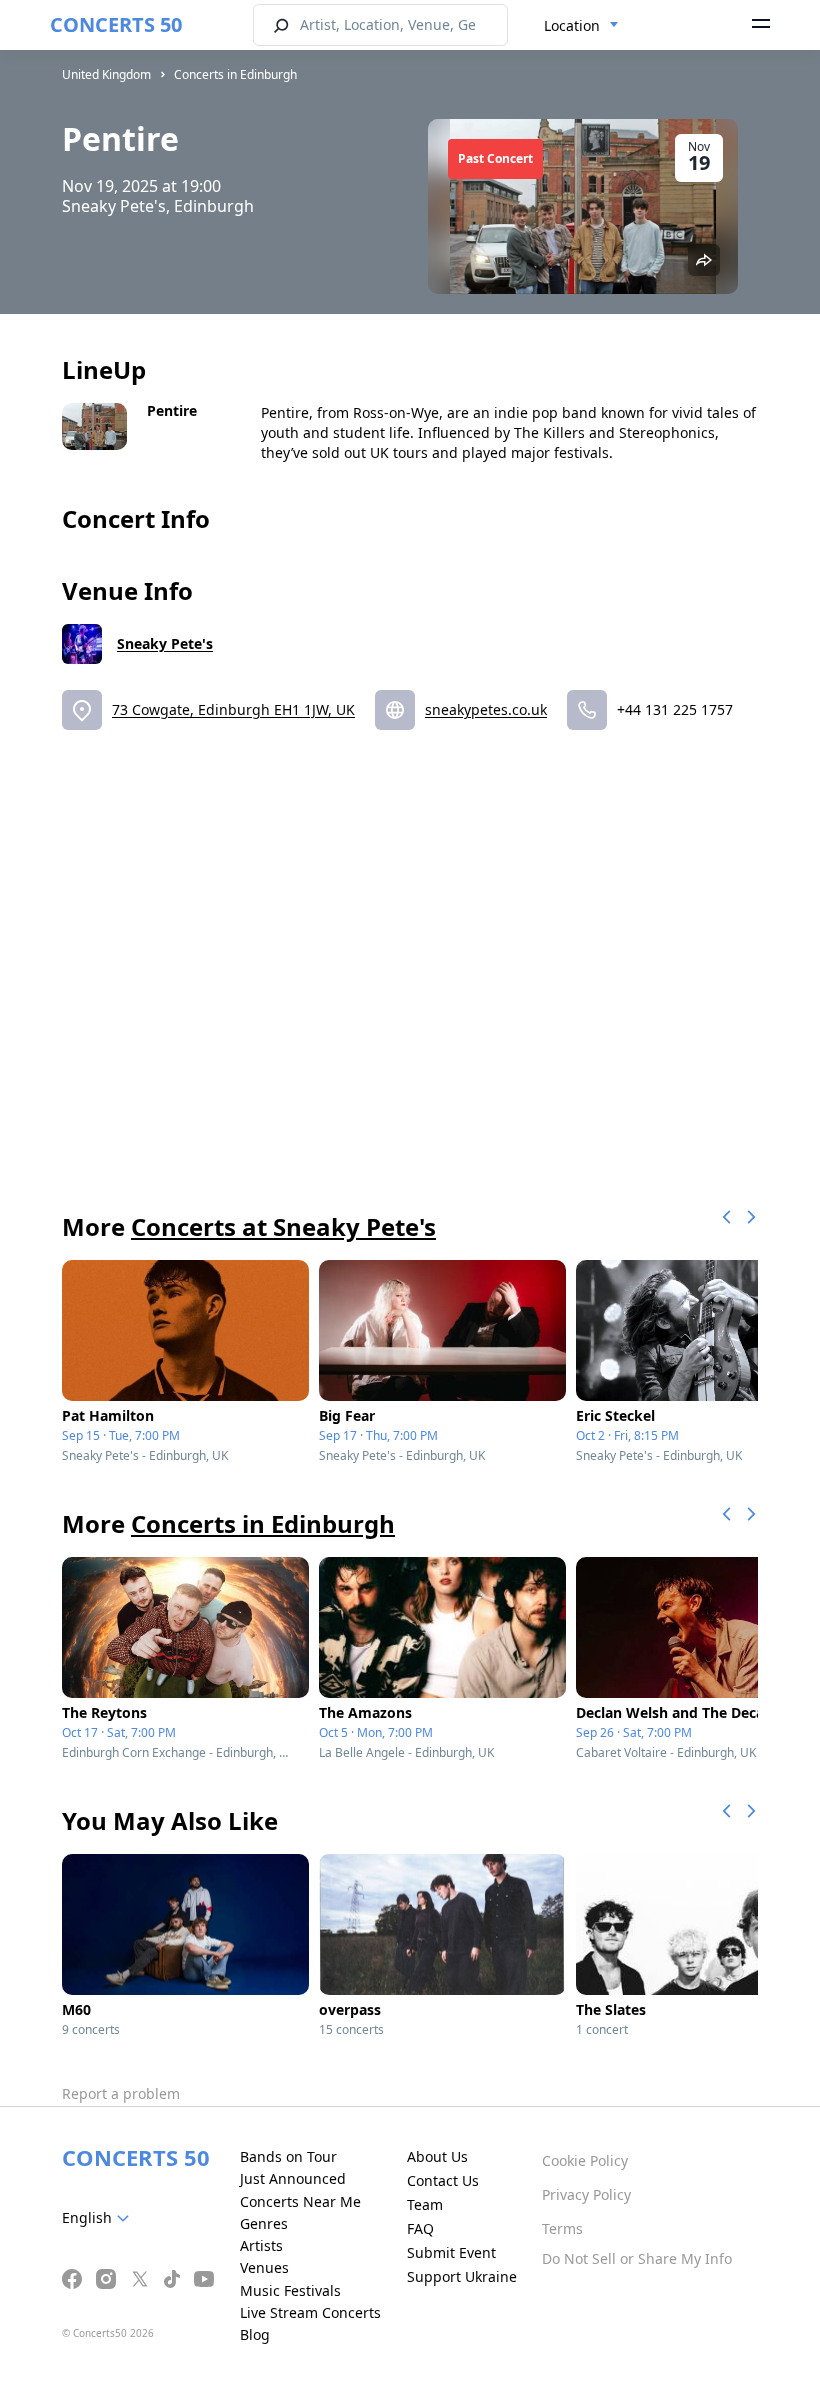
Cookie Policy (585, 2160)
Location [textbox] (572, 25)
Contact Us (443, 2180)
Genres (264, 2223)
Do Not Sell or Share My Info (637, 2258)
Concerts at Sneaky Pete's (283, 1226)
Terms (562, 2228)
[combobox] (581, 26)
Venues (264, 2267)
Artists (261, 2245)
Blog (255, 2334)
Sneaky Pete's (165, 643)
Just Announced (293, 2178)
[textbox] (99, 2218)
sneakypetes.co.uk (486, 709)
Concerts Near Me (300, 2201)
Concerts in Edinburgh (235, 74)
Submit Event (451, 2252)
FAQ (420, 2228)
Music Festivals (290, 2290)
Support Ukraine (462, 2276)
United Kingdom (106, 74)
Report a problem (121, 2093)
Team (425, 2204)
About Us (437, 2156)
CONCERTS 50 (116, 24)
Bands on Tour (288, 2156)
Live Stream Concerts (310, 2312)
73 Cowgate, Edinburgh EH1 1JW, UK (233, 709)
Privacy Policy (586, 2194)
